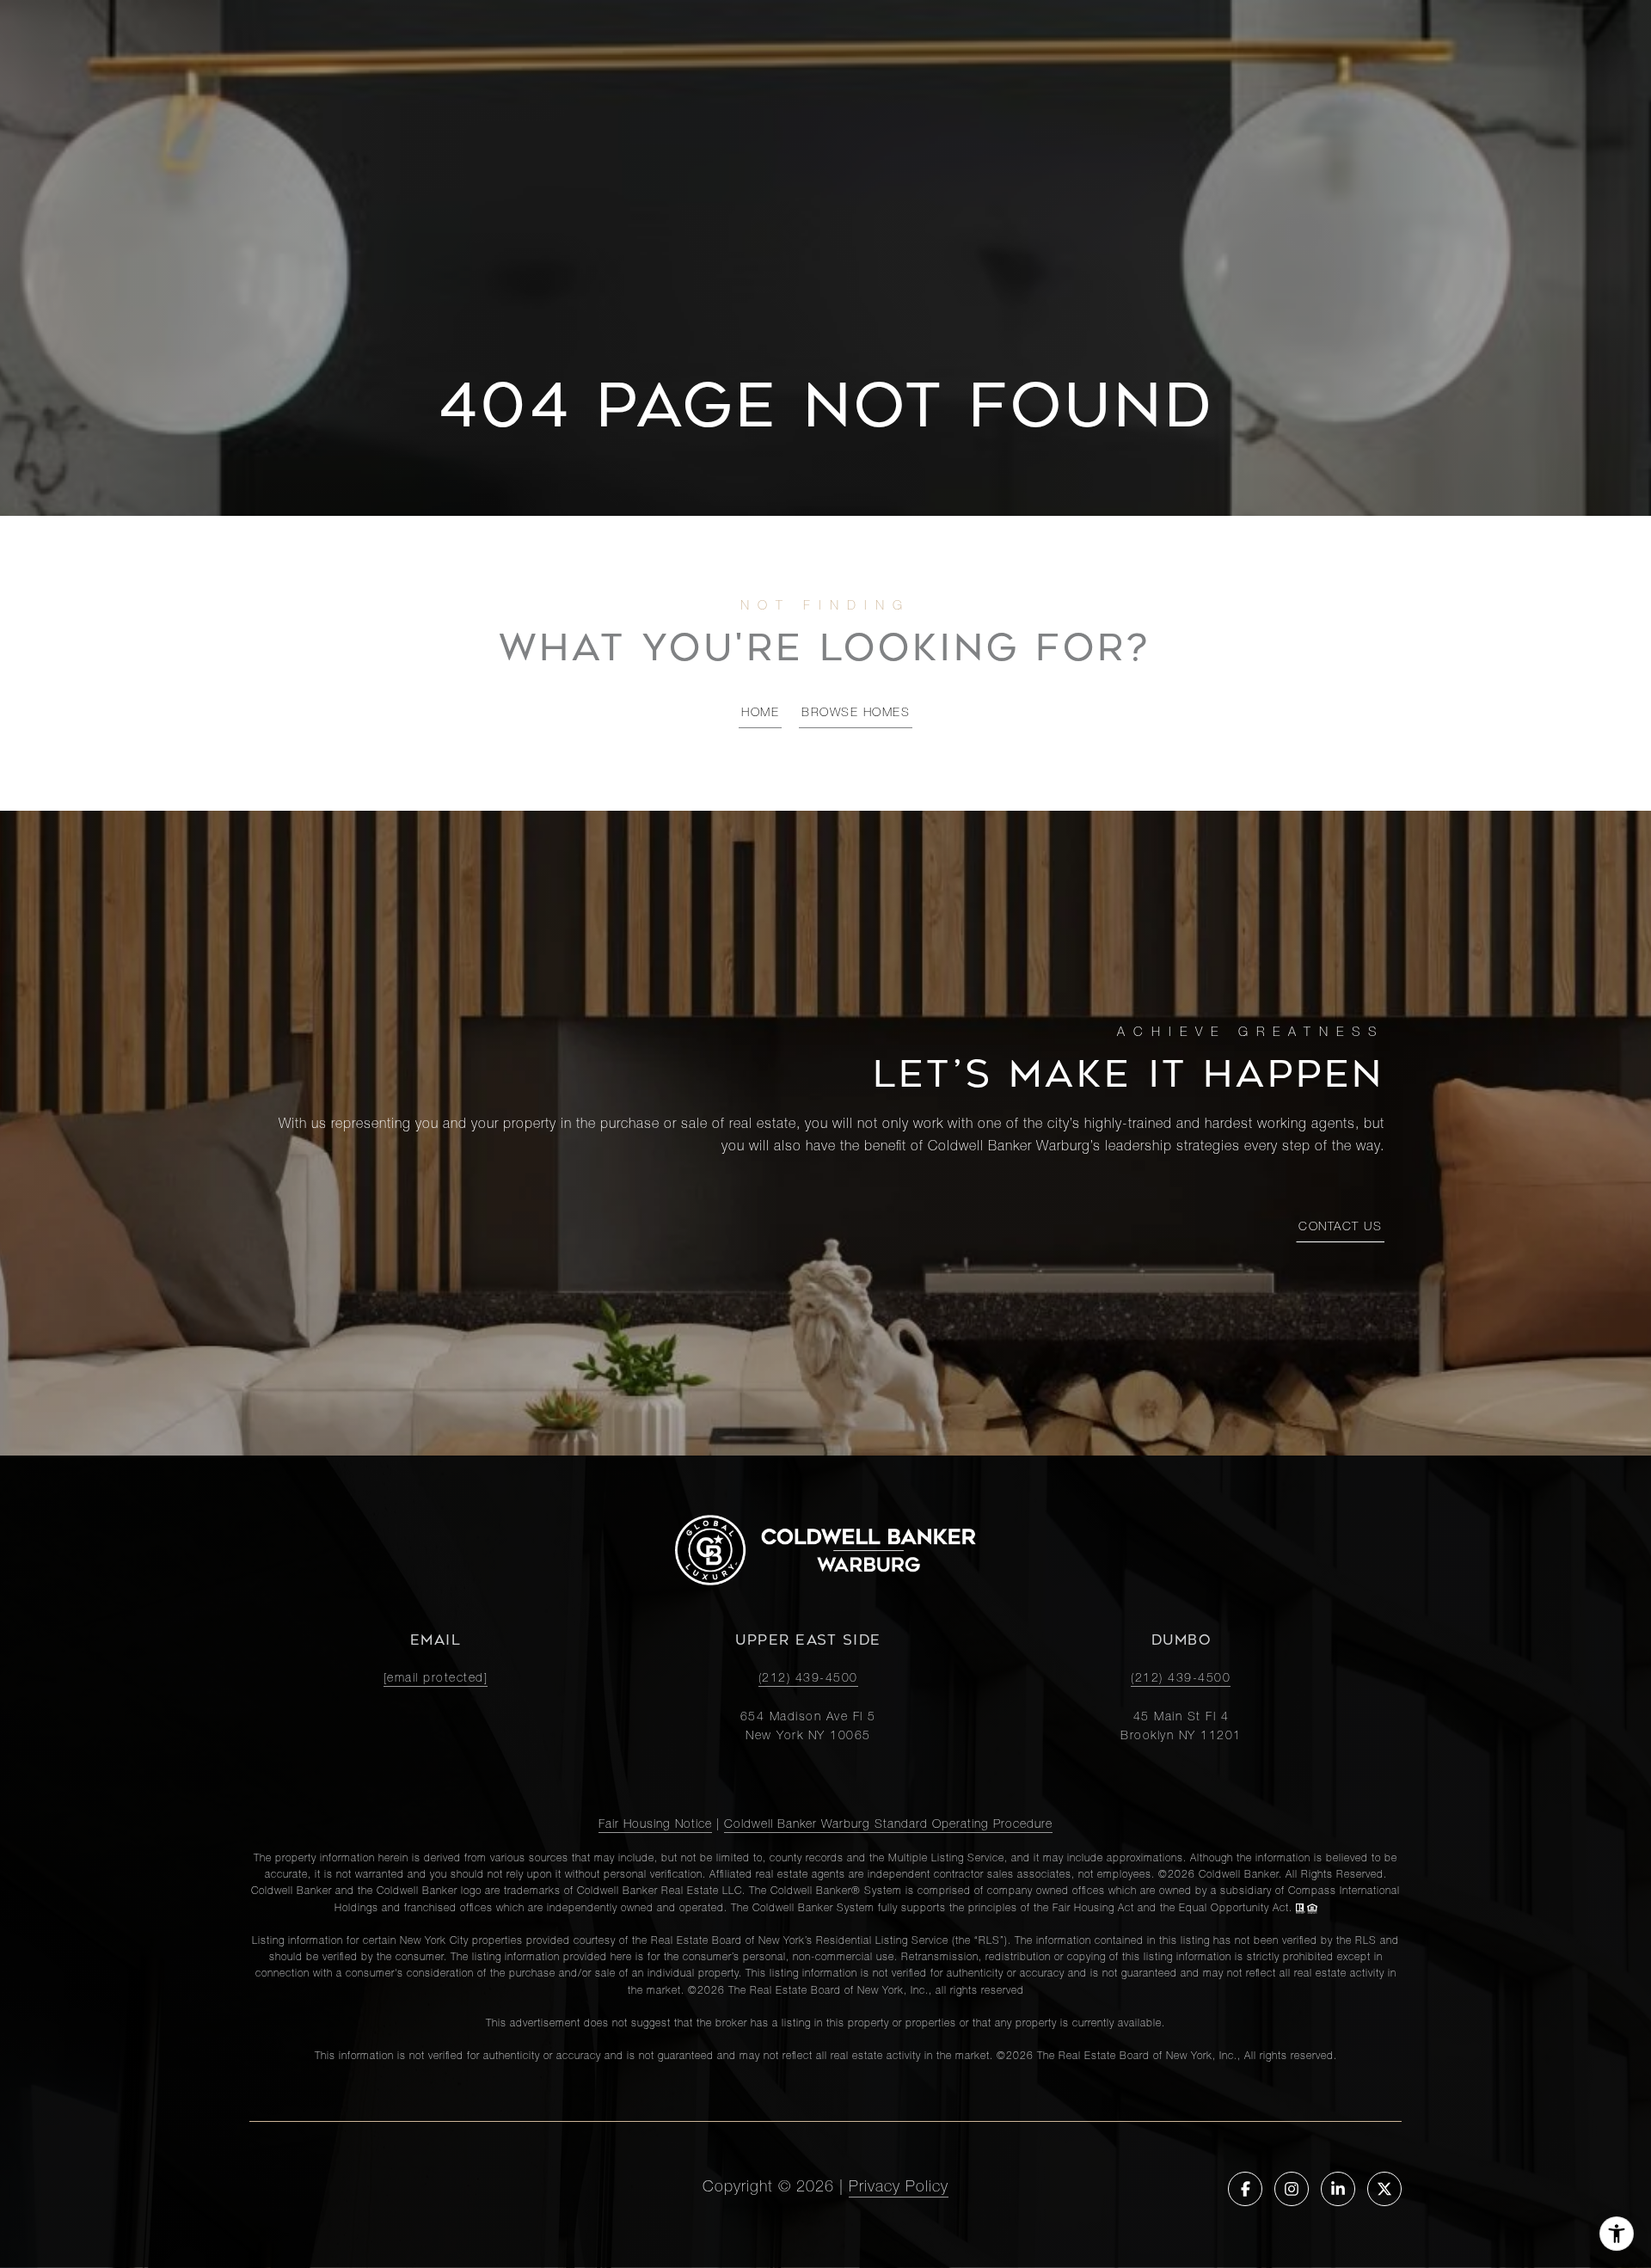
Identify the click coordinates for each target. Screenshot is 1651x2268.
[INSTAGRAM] (1292, 2189)
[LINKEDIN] (1338, 2189)
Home (760, 714)
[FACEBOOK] (1245, 2189)
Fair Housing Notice (655, 1825)
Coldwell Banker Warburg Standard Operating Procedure (888, 1825)
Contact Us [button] (1340, 1228)
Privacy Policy (899, 2188)
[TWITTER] (1384, 2189)
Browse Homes (856, 714)
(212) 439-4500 (808, 1679)
